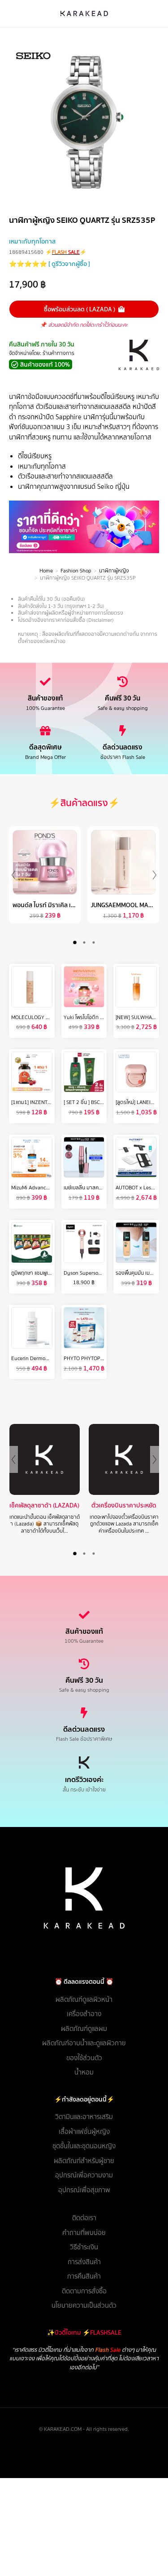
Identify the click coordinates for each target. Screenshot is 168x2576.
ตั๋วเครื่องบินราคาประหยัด (124, 1505)
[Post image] (45, 1459)
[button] (75, 942)
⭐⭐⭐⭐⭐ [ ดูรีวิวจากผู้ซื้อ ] (50, 264)
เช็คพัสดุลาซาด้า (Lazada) (44, 1505)
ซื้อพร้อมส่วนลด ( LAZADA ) (80, 309)
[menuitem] (84, 2000)
